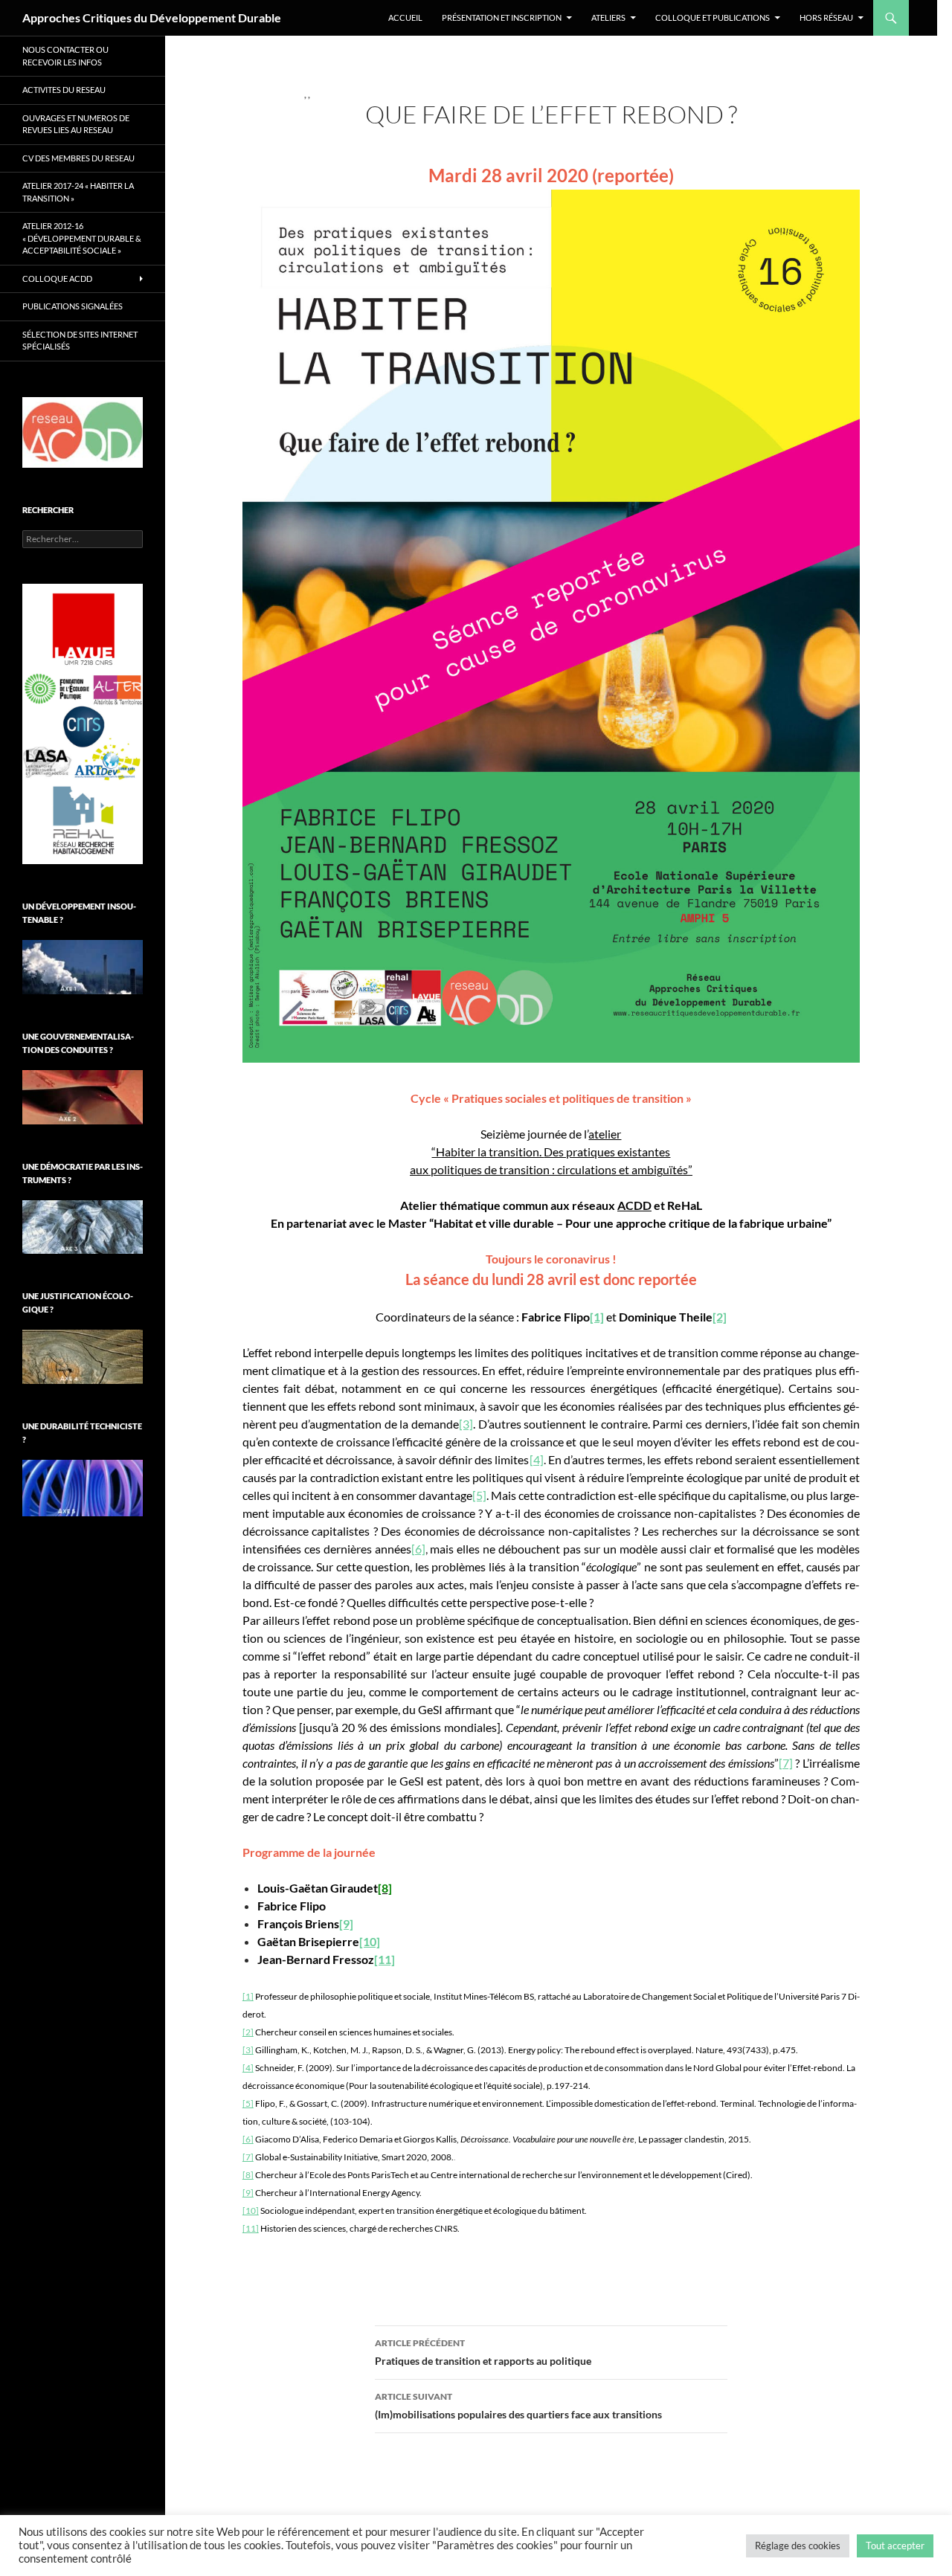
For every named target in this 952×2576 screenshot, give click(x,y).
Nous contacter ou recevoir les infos (65, 56)
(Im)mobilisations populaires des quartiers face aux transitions (518, 2406)
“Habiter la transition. (488, 1152)
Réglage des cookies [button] (798, 2546)
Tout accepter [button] (895, 2546)
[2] (248, 2032)
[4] (537, 1459)
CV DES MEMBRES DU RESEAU (78, 158)
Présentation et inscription (502, 17)
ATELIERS (608, 17)
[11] (251, 2228)
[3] (466, 1424)
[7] (786, 1763)
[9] (248, 2193)
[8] (248, 2175)
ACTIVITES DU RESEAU (64, 90)
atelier (605, 1134)
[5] (479, 1495)
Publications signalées (73, 306)
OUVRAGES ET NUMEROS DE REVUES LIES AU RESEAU (76, 124)
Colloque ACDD (57, 278)
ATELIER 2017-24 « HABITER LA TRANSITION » (78, 192)
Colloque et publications (713, 17)
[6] (418, 1549)
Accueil (405, 17)
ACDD (634, 1205)
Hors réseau (826, 17)
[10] (251, 2210)
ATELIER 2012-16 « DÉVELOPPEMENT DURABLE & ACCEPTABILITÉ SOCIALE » (82, 238)
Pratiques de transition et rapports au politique (483, 2352)
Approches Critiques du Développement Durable (152, 17)
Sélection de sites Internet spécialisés (80, 341)
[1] (597, 1317)
